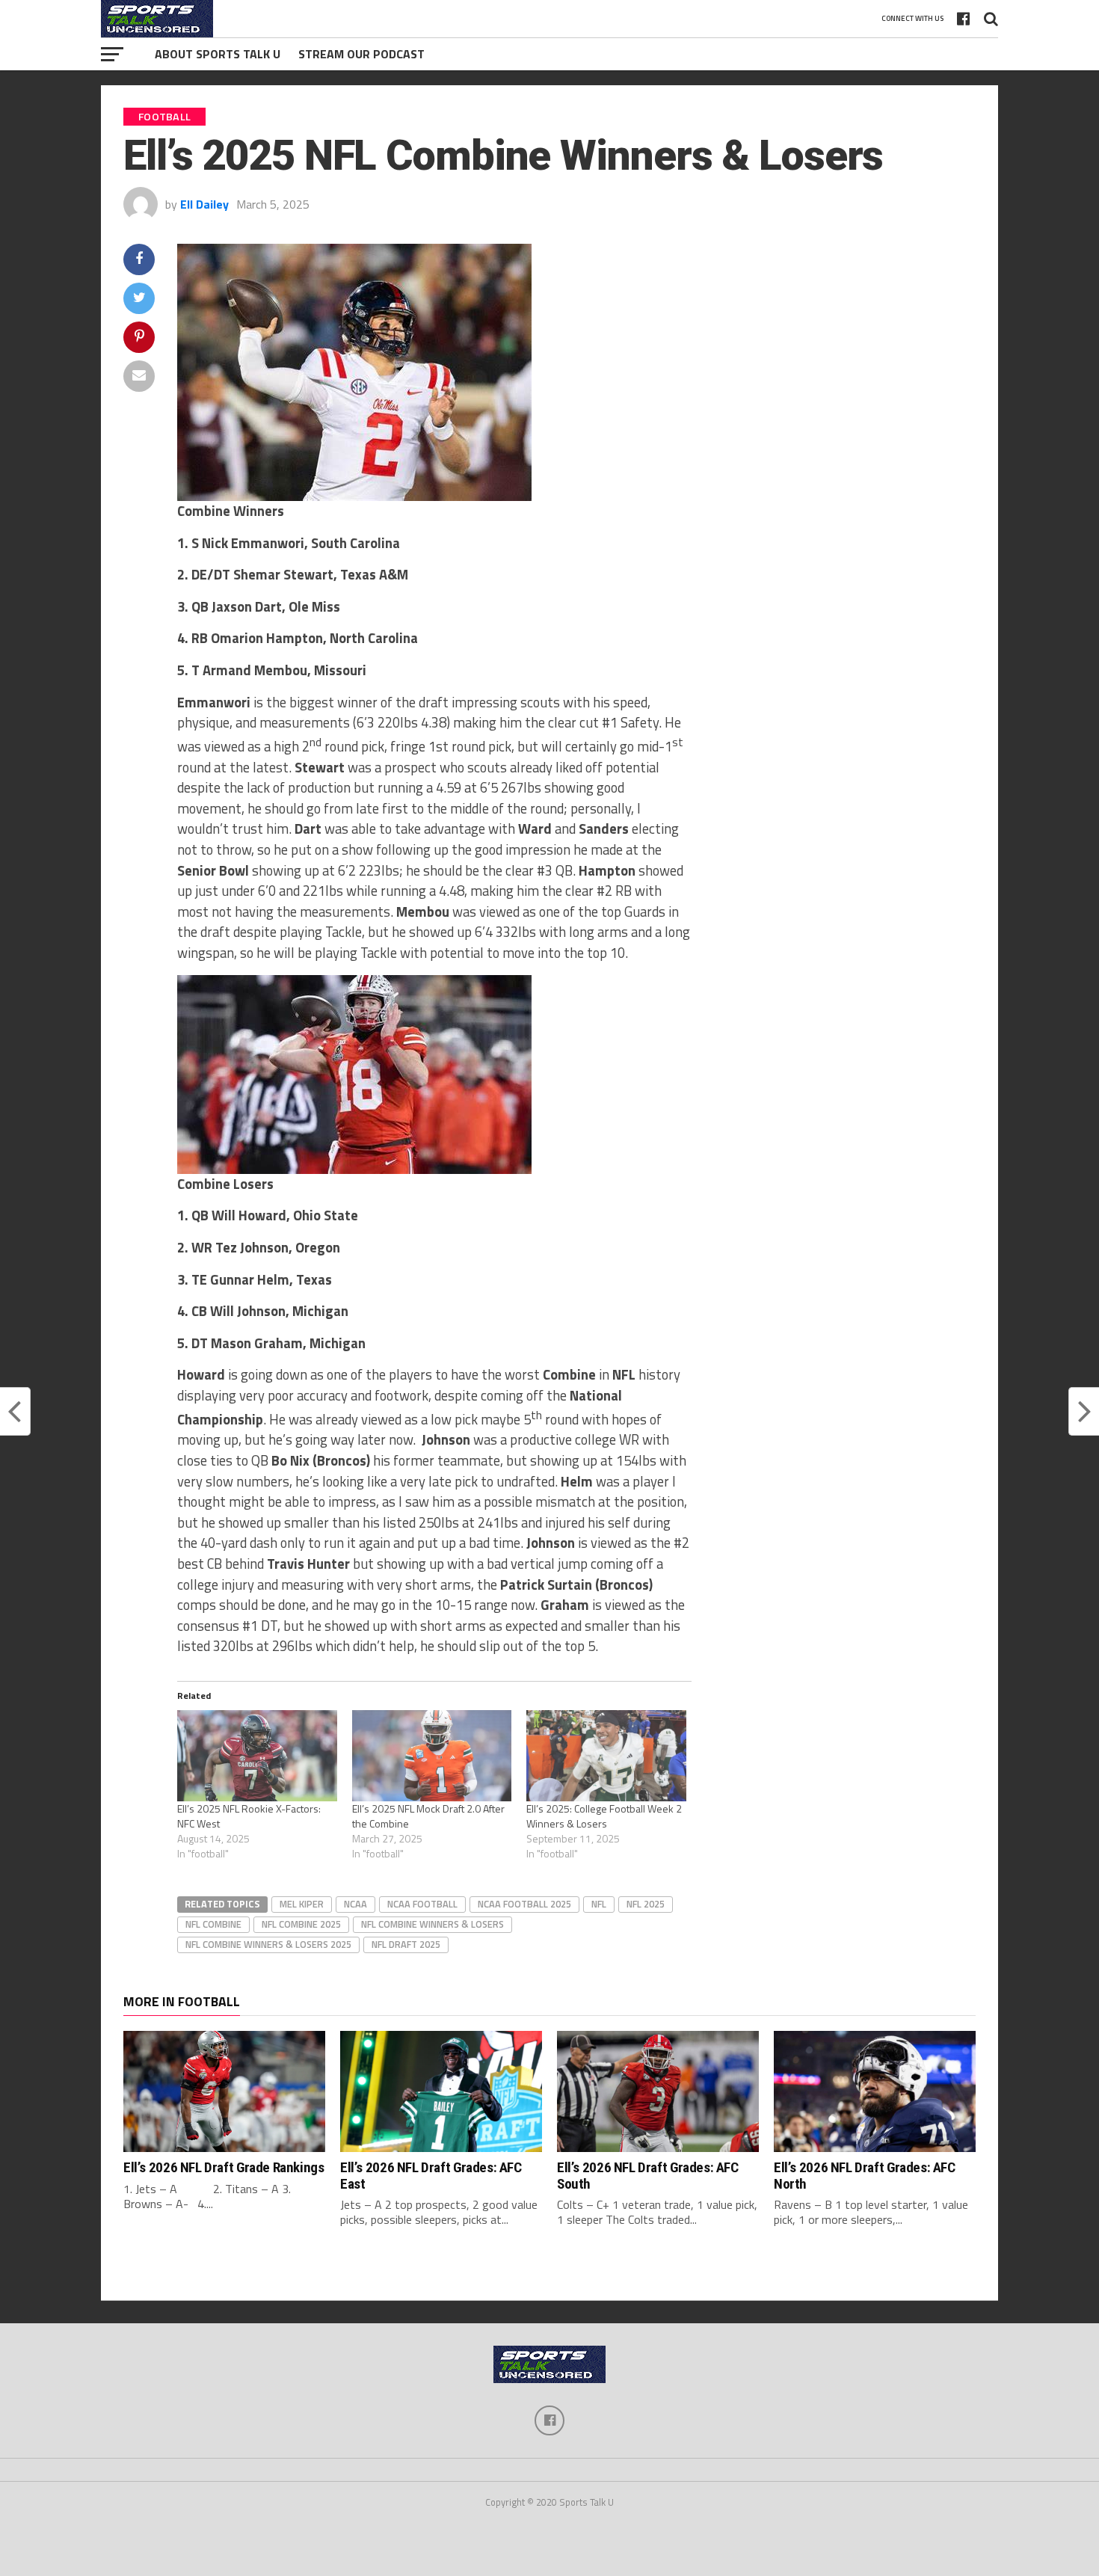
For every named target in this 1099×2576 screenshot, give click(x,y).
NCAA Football (422, 1904)
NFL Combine (213, 1924)
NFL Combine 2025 (301, 1924)
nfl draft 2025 (406, 1944)
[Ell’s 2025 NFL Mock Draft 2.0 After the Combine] (432, 1756)
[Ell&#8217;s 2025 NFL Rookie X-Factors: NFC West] (257, 1756)
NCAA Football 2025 (524, 1904)
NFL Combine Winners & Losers (432, 1924)
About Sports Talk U (218, 54)
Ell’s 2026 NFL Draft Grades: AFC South (648, 2175)
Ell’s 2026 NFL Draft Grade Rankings (224, 2167)
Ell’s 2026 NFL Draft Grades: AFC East (431, 2175)
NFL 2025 (646, 1904)
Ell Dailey (204, 204)
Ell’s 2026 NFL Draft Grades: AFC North (865, 2175)
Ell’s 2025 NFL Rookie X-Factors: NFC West (249, 1816)
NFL (599, 1904)
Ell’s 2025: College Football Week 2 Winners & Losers (604, 1816)
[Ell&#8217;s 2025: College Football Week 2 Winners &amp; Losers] (606, 1756)
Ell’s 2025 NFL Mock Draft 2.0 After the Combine (428, 1816)
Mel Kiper (302, 1904)
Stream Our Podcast (361, 54)
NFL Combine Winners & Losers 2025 (268, 1944)
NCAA (355, 1904)
